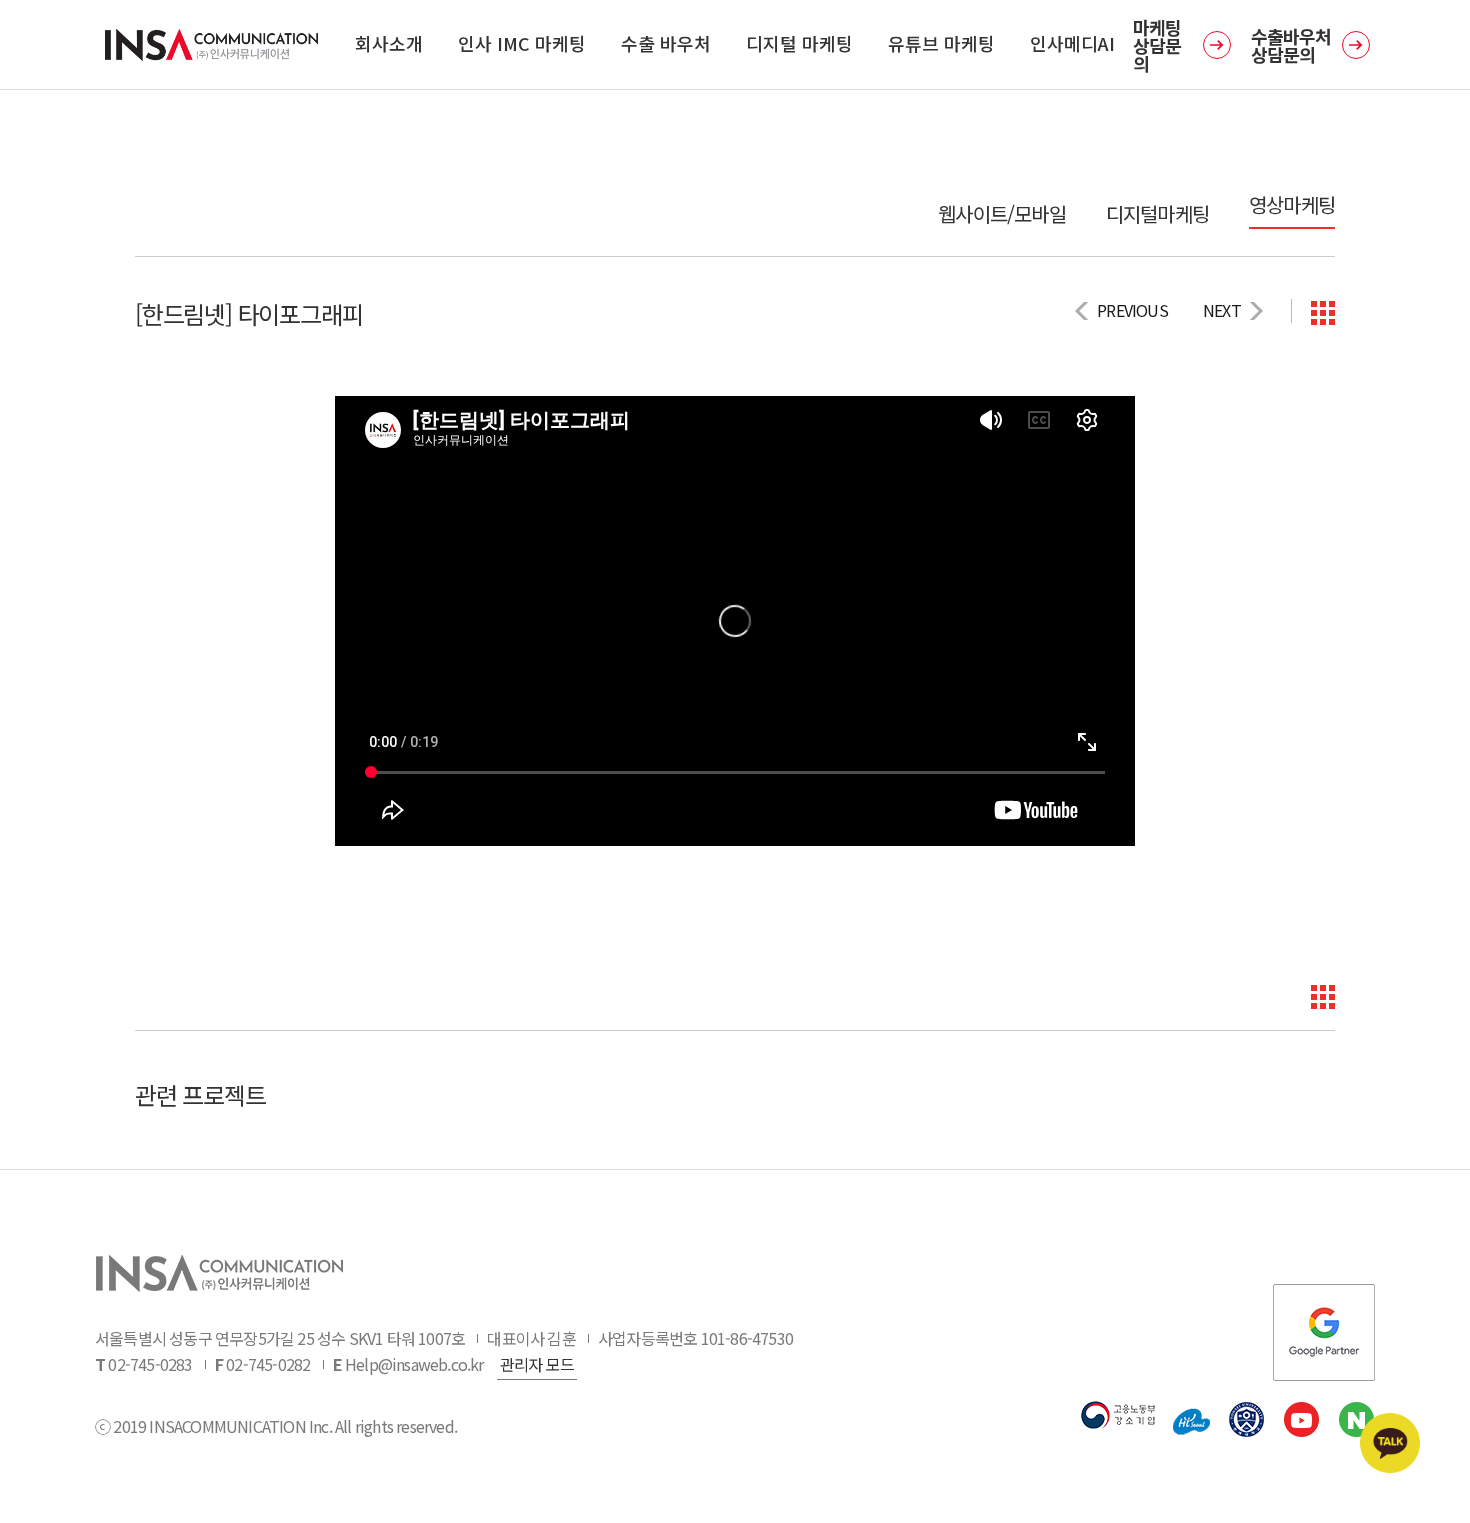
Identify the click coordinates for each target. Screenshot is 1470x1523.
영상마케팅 (1292, 205)
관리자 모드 (537, 1364)
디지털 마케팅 (799, 43)
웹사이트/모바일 (1002, 214)
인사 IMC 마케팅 (522, 43)
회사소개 (389, 43)
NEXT (1222, 310)
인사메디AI (1072, 43)
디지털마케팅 (1157, 214)
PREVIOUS (1132, 310)
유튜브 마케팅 (941, 43)
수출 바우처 (666, 43)
